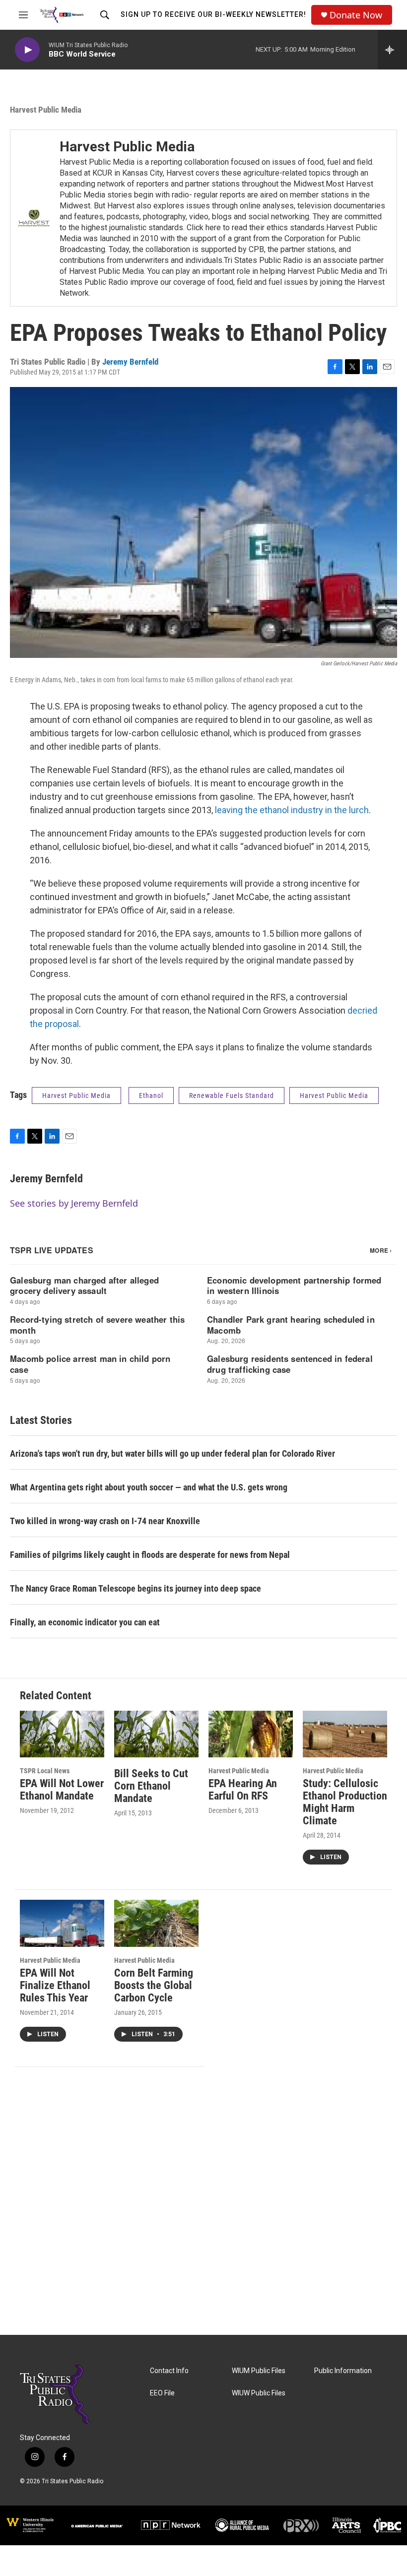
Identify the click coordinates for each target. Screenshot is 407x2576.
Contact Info (169, 2371)
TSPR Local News (45, 1771)
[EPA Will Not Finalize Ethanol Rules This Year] (62, 1923)
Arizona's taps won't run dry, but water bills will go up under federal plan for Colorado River (172, 1453)
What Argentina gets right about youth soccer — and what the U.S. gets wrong (149, 1487)
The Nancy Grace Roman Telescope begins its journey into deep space (136, 1588)
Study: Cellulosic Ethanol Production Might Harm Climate (345, 1802)
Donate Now (356, 15)
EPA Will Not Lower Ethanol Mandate (62, 1790)
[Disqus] (203, 2201)
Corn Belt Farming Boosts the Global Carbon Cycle (154, 1985)
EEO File (162, 2393)
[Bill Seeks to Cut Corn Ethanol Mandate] (156, 1734)
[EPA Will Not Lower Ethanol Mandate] (62, 1734)
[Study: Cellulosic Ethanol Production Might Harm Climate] (345, 1734)
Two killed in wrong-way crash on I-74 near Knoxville (105, 1521)
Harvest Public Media (46, 110)
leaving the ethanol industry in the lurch (292, 810)
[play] (27, 50)
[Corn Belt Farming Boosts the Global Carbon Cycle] (156, 1923)
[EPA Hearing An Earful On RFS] (251, 1734)
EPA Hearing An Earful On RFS (243, 1790)
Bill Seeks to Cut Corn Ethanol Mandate (151, 1786)
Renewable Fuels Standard (232, 1095)
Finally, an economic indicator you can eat (85, 1622)
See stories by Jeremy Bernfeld (74, 1203)
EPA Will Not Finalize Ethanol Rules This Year (55, 1985)
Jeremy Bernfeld (130, 362)
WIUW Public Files (259, 2393)
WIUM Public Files (259, 2371)
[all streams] (392, 50)
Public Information (343, 2371)
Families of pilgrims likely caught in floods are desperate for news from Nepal (150, 1555)
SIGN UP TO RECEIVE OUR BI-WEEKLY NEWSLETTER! (213, 14)
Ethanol (151, 1095)
